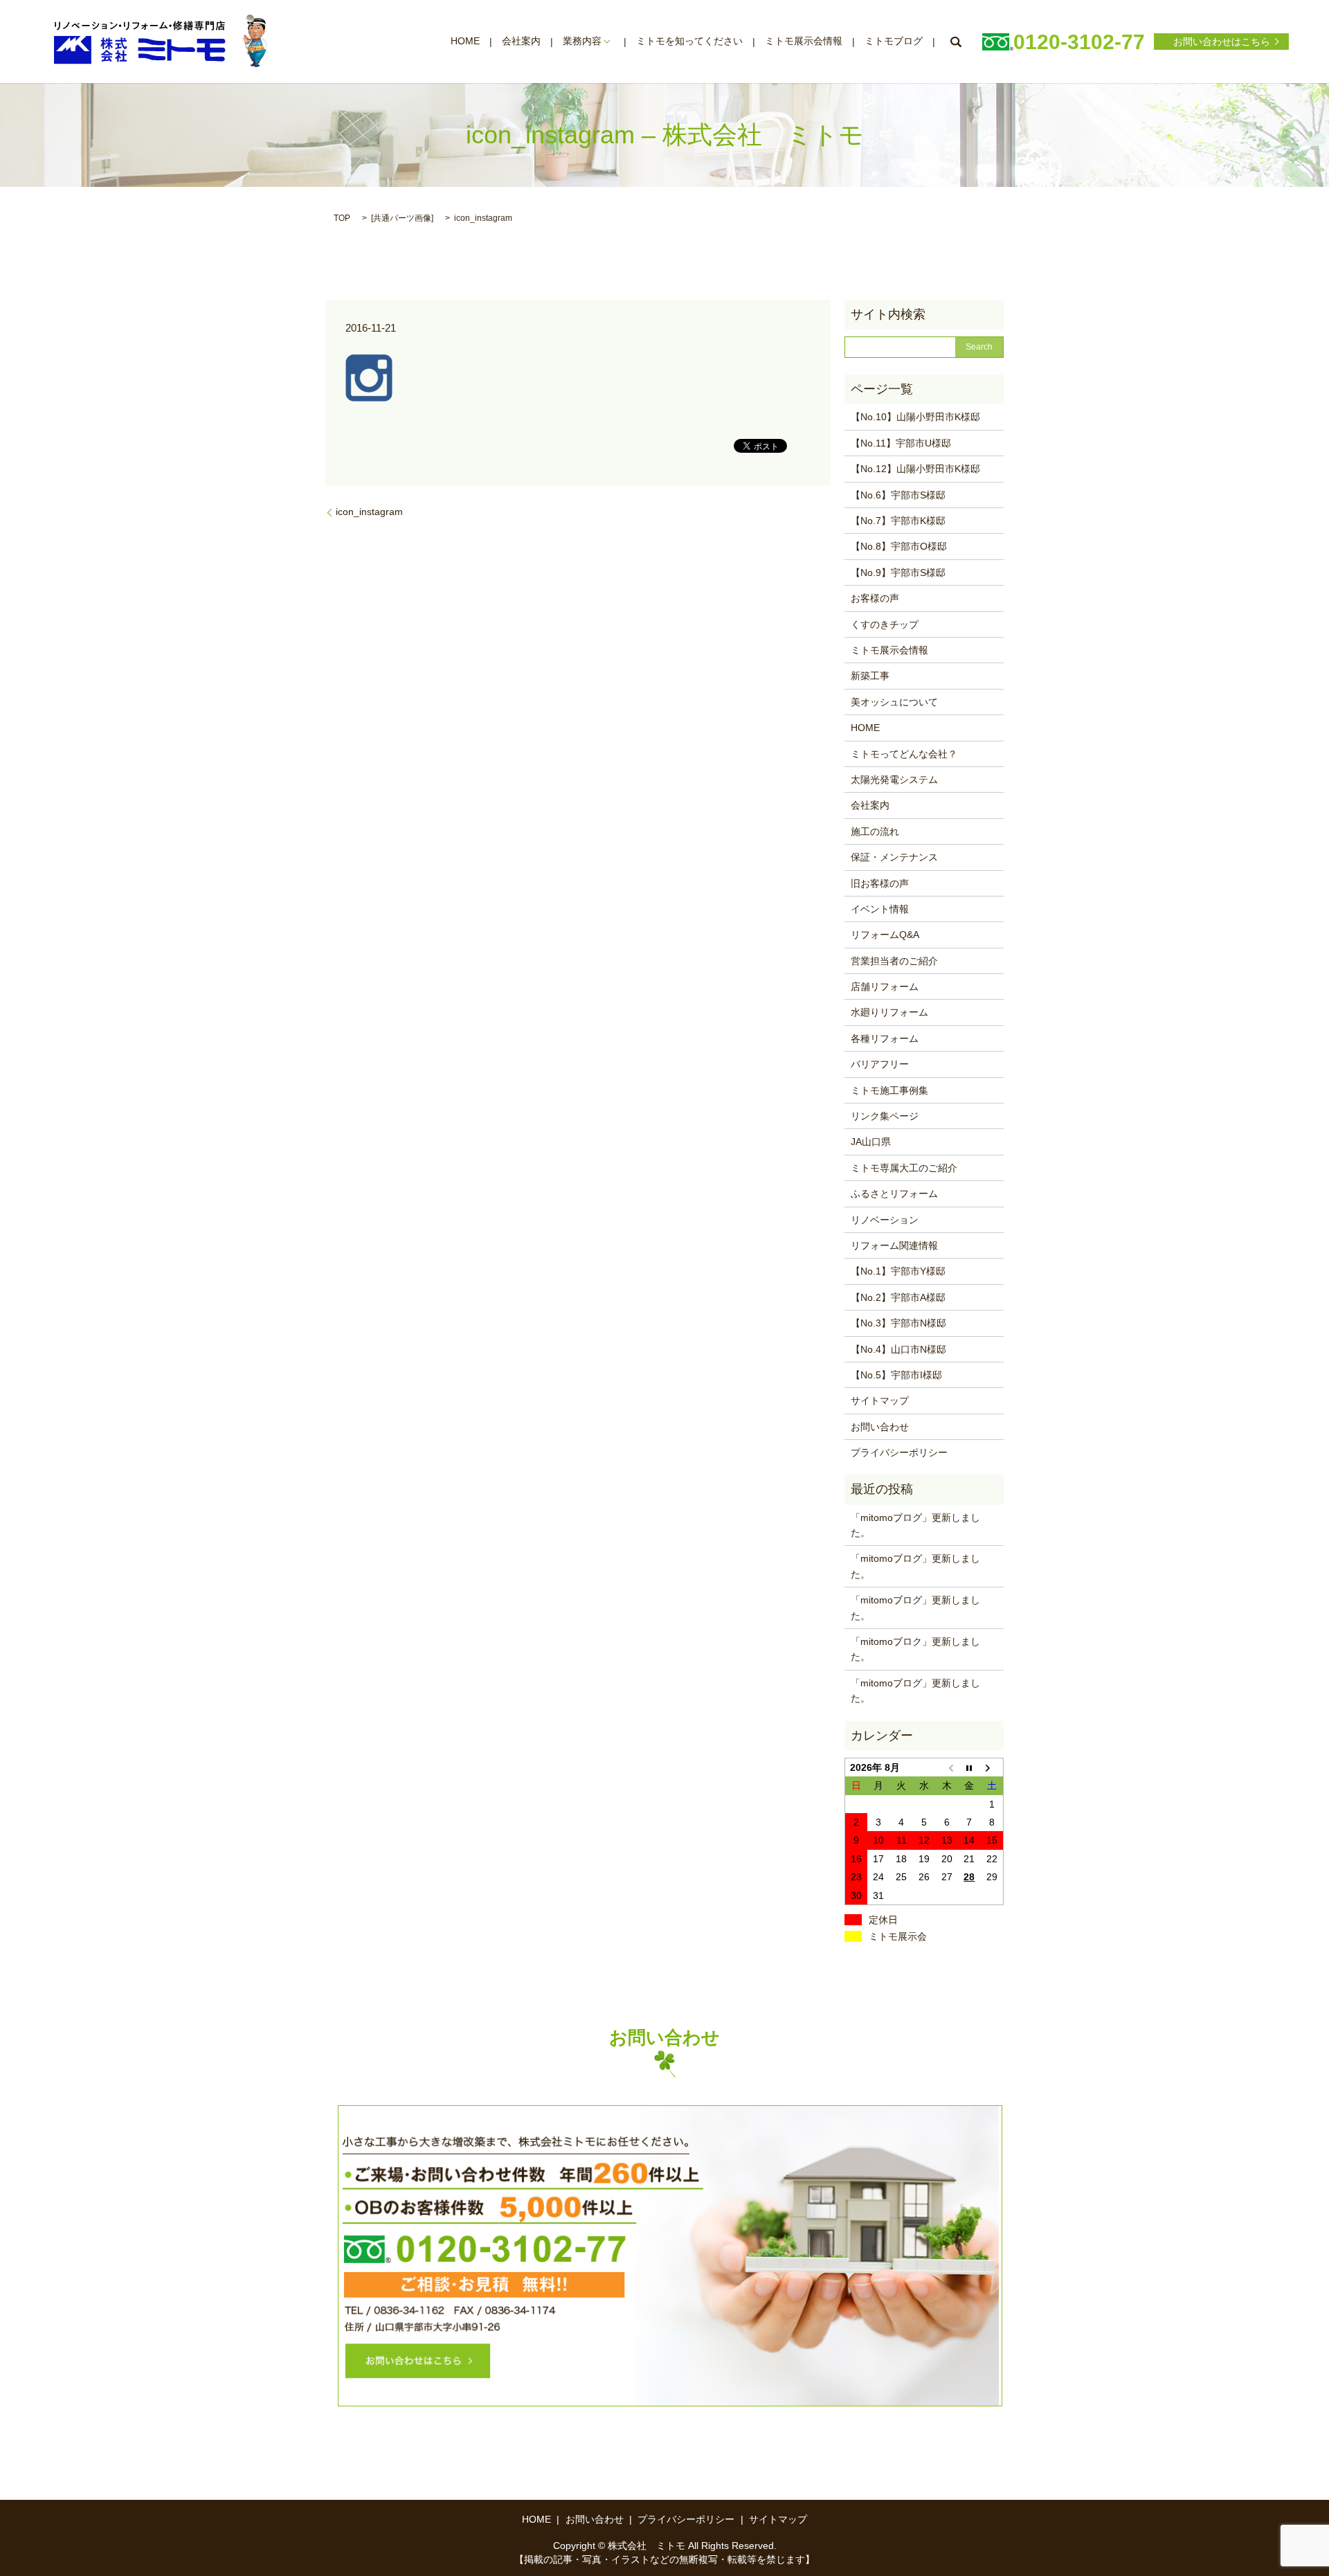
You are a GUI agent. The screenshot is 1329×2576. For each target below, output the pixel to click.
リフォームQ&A (885, 935)
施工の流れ (875, 831)
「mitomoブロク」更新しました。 (915, 1649)
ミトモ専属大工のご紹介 (904, 1168)
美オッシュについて (894, 702)
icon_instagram (369, 512)
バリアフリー (880, 1064)
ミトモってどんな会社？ (904, 754)
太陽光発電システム (894, 780)
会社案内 (521, 42)
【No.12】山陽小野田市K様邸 (915, 469)
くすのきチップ (885, 624)
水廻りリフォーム (889, 1012)
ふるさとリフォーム (894, 1194)
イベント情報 (880, 909)
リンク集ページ (885, 1116)
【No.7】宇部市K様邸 (898, 521)
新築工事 (870, 676)
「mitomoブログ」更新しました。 (915, 1525)
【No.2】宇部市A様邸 (898, 1297)
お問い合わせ (880, 1427)
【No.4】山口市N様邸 (898, 1349)
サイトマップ (880, 1400)
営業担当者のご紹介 (894, 961)
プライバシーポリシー (899, 1452)
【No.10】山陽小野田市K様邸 (915, 417)
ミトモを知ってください (689, 42)
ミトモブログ (894, 42)
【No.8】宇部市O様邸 (899, 546)
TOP (342, 218)
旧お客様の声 (880, 883)
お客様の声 (875, 598)
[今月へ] (969, 1767)
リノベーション (885, 1220)
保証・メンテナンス (894, 857)
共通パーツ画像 (402, 218)
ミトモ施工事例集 (889, 1090)
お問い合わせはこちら (1222, 42)
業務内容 (582, 42)
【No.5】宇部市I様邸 (896, 1375)
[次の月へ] (992, 1767)
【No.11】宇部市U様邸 (901, 443)
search (955, 42)
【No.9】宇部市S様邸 (898, 573)
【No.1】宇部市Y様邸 (898, 1271)
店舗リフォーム (885, 987)
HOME (465, 42)
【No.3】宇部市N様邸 (898, 1323)
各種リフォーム (885, 1038)
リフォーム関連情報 (894, 1245)
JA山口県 (871, 1142)
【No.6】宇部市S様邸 (898, 495)
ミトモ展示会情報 (804, 42)
